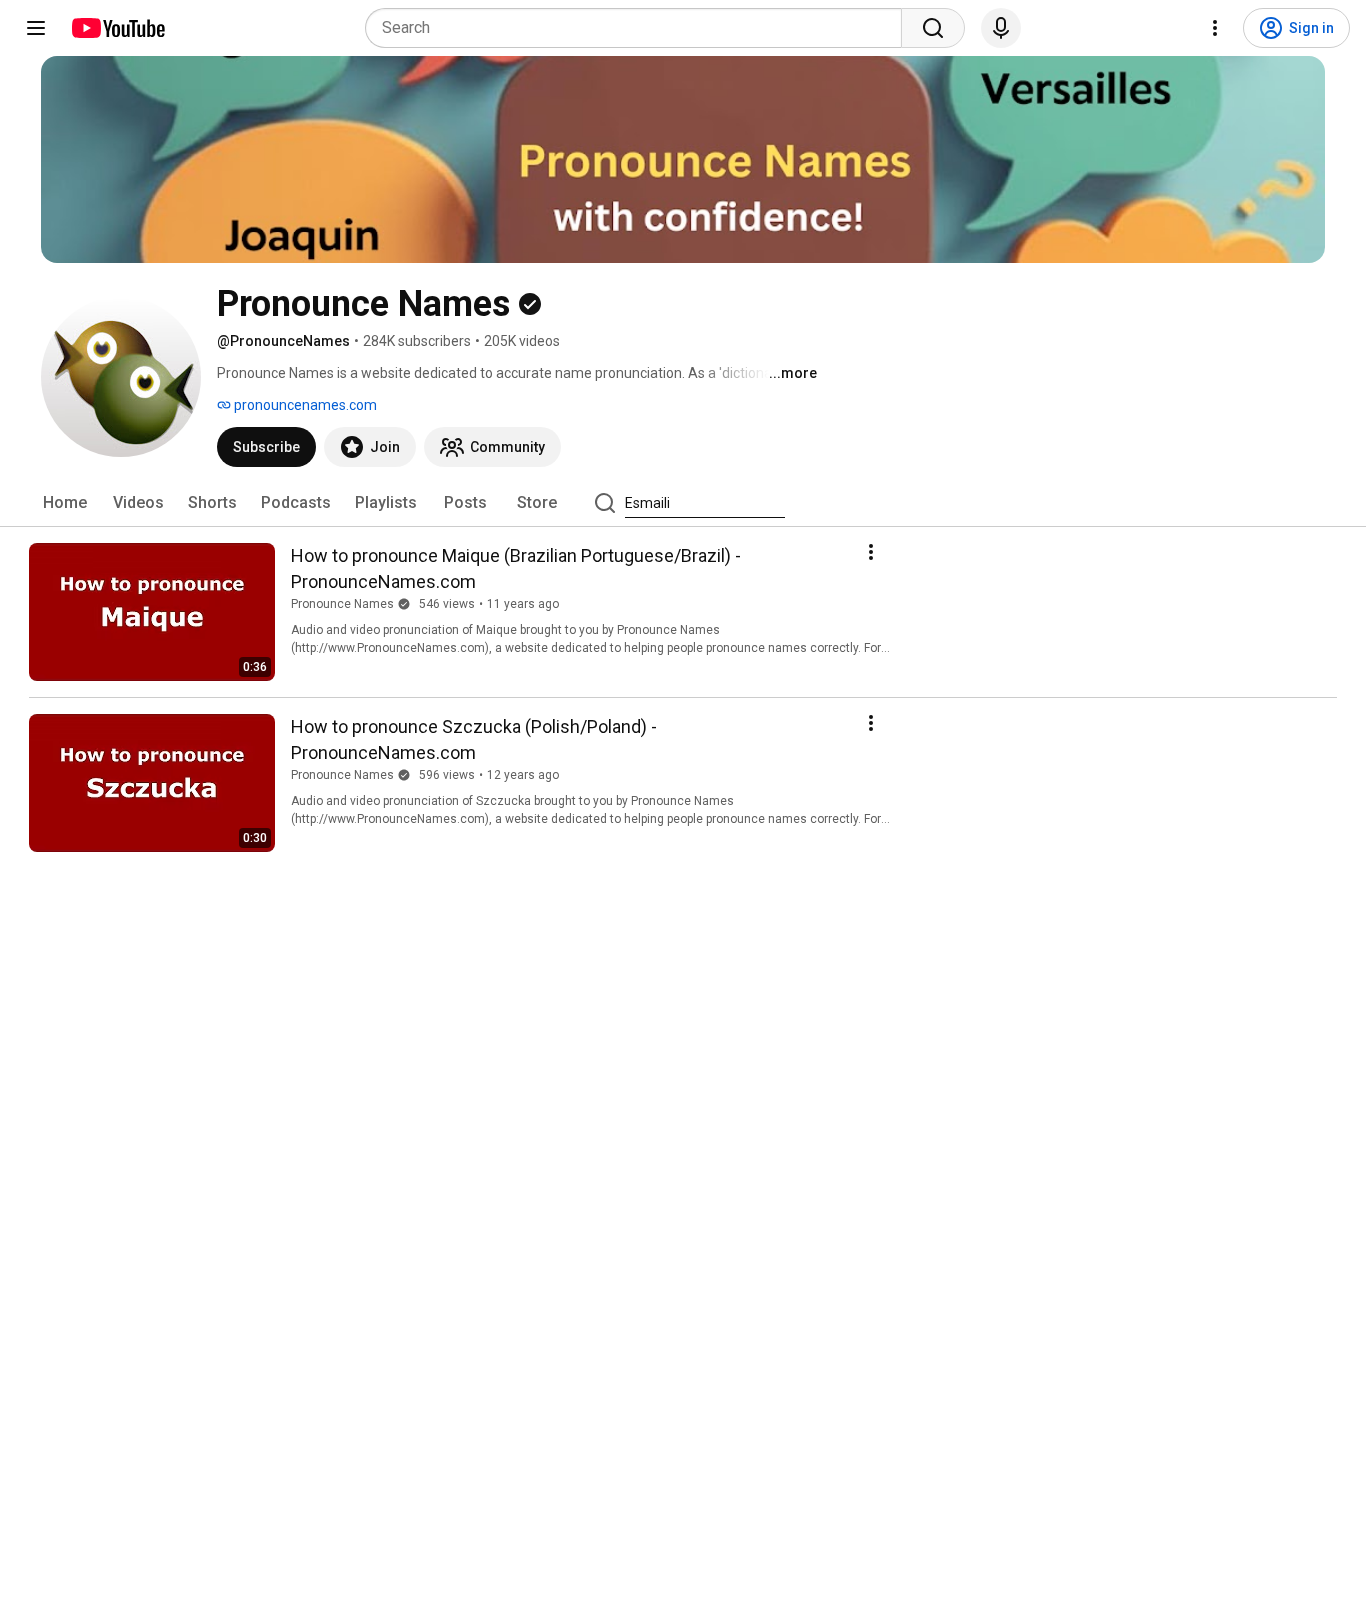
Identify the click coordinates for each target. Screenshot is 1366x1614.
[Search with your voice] (1001, 28)
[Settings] (1215, 28)
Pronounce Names (342, 604)
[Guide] (36, 28)
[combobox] (639, 28)
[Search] (933, 28)
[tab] (65, 503)
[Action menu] (871, 552)
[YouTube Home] (117, 28)
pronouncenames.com (304, 405)
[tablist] (683, 503)
